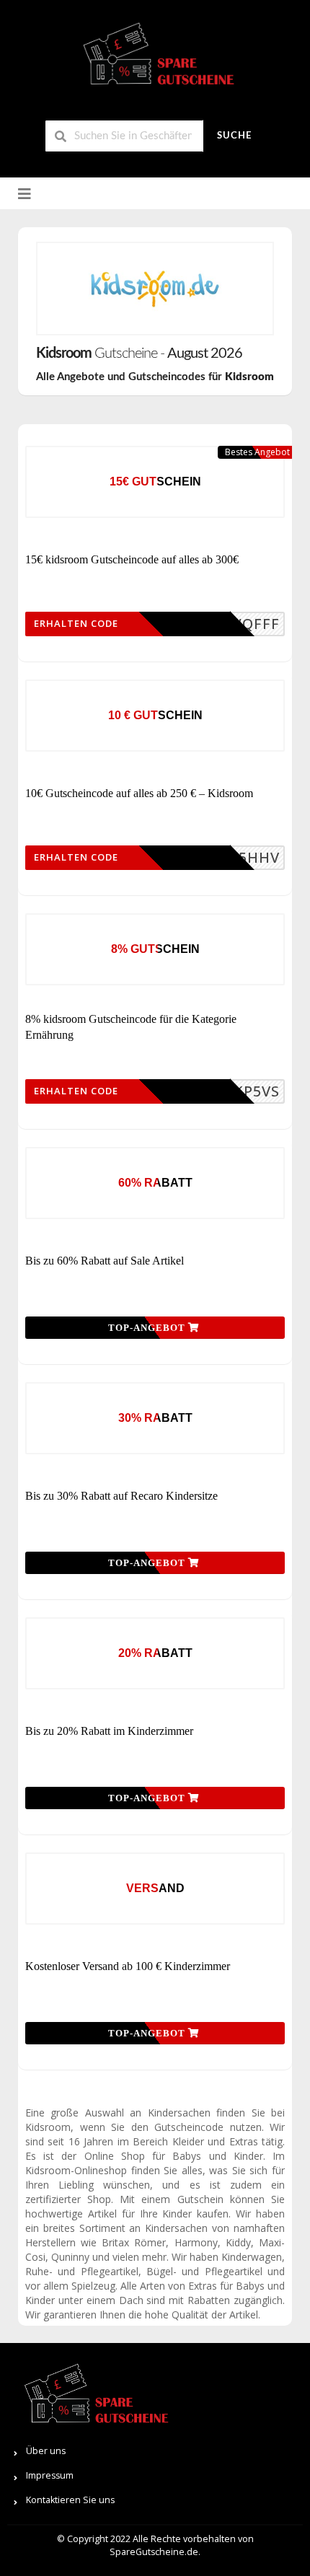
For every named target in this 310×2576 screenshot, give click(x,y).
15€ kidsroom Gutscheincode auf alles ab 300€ (132, 559)
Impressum (50, 2475)
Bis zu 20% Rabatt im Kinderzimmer (109, 1731)
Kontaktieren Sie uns (70, 2500)
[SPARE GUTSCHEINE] (155, 60)
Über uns (46, 2451)
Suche (234, 136)
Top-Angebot (148, 1328)
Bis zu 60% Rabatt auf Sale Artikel (105, 1261)
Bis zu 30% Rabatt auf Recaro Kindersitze (121, 1496)
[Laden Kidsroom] (155, 289)
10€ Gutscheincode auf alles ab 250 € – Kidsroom (139, 793)
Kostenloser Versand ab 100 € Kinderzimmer (128, 1966)
